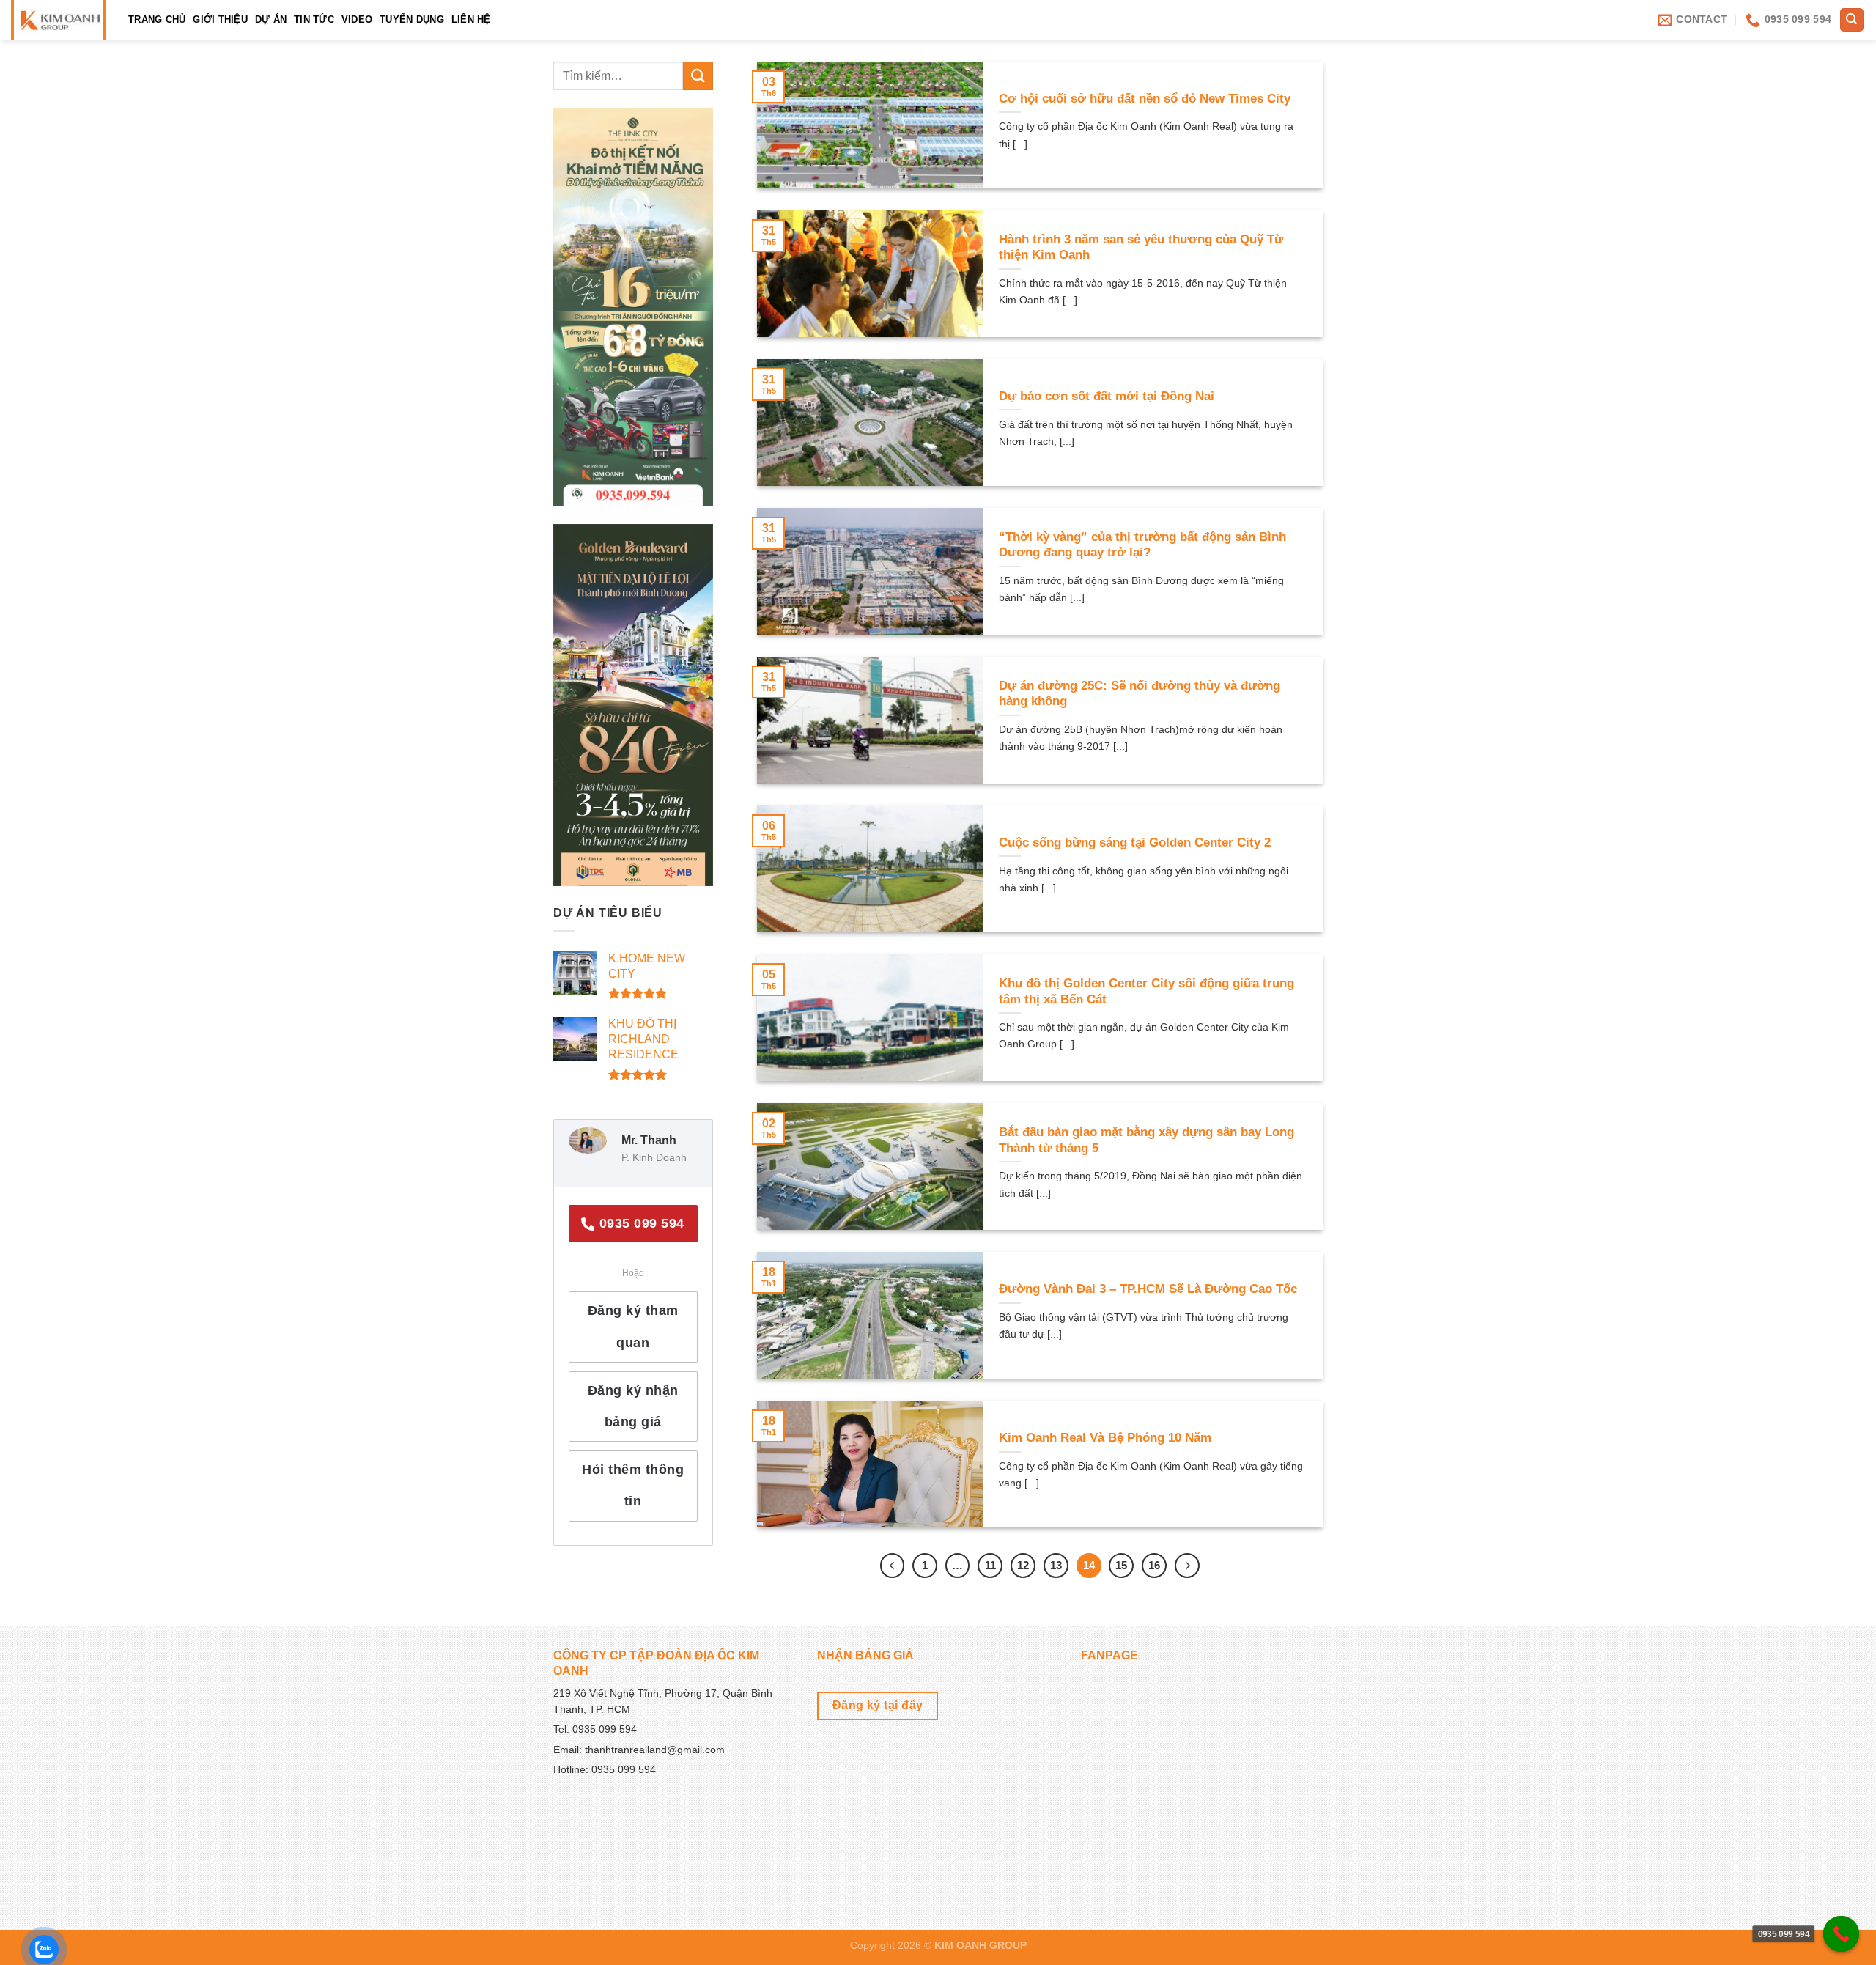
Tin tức (314, 19)
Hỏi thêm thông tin (633, 1485)
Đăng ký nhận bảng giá (633, 1406)
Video (357, 19)
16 (1154, 1565)
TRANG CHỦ (157, 19)
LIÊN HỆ (471, 19)
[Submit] (698, 76)
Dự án (271, 19)
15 (1121, 1565)
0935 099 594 (640, 1223)
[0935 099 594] (1842, 1934)
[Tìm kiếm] (1852, 20)
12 (1023, 1565)
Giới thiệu (220, 19)
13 (1056, 1565)
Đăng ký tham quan (633, 1326)
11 (990, 1565)
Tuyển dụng (412, 19)
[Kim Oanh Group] (58, 20)
